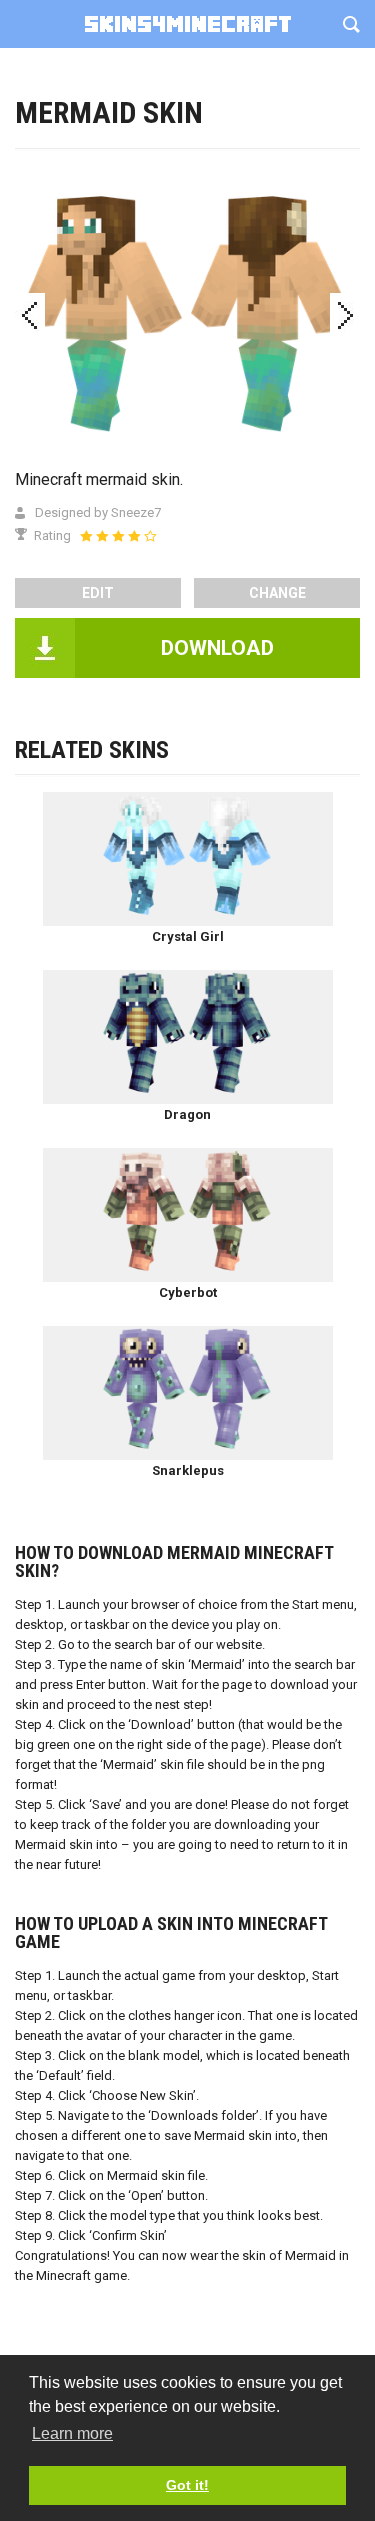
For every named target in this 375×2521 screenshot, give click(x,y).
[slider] (118, 536)
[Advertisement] (187, 197)
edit (98, 593)
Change (277, 593)
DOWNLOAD (217, 648)
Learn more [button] (72, 2433)
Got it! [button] (187, 2485)
